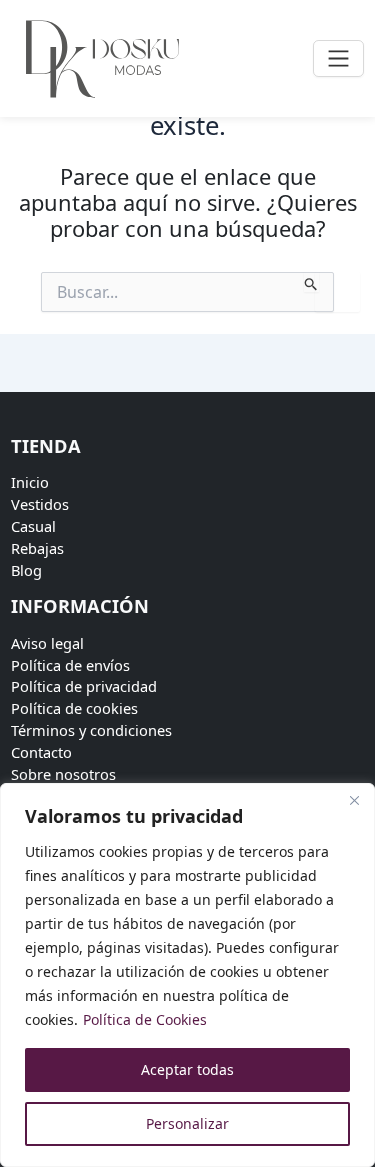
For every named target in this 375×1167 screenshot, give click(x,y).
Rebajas (37, 548)
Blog (26, 570)
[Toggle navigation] (338, 58)
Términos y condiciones (91, 730)
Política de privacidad (84, 686)
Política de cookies (74, 708)
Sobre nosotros (63, 774)
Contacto (41, 752)
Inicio (30, 482)
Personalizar (187, 1123)
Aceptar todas (187, 1069)
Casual (33, 526)
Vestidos (40, 504)
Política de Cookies (145, 1019)
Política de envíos (70, 665)
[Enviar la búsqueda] (311, 282)
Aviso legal (47, 643)
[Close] (354, 800)
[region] (187, 975)
